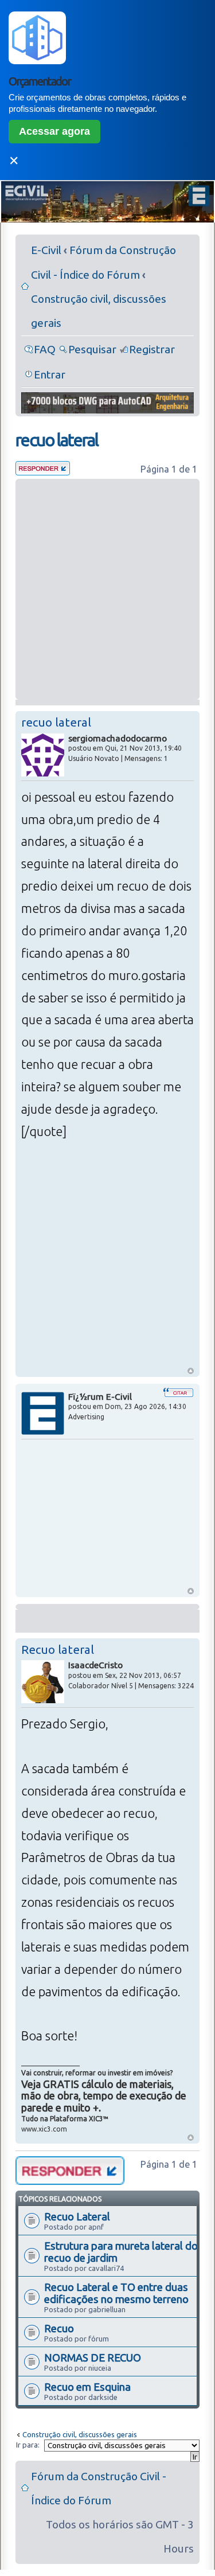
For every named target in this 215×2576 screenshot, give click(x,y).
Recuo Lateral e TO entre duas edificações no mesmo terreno (116, 2293)
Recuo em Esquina (87, 2387)
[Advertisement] (107, 589)
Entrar (50, 374)
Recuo (59, 2328)
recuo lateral (57, 440)
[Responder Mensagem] (43, 471)
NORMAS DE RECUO (93, 2358)
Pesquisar (92, 349)
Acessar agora (54, 131)
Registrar (152, 349)
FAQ (45, 349)
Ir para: (28, 2445)
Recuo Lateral (77, 2216)
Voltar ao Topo (191, 1371)
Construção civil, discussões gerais (80, 2434)
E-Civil (46, 250)
